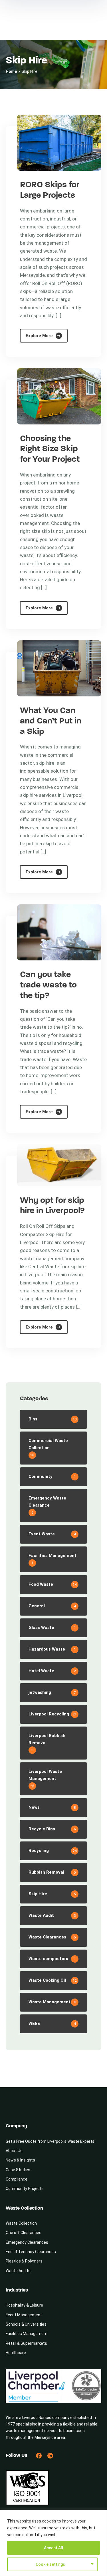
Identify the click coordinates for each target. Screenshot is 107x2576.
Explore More (39, 336)
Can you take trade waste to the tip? (48, 985)
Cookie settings (50, 2564)
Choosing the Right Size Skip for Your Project (50, 449)
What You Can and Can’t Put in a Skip (51, 721)
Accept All (53, 2548)
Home (11, 71)
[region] (53, 2543)
